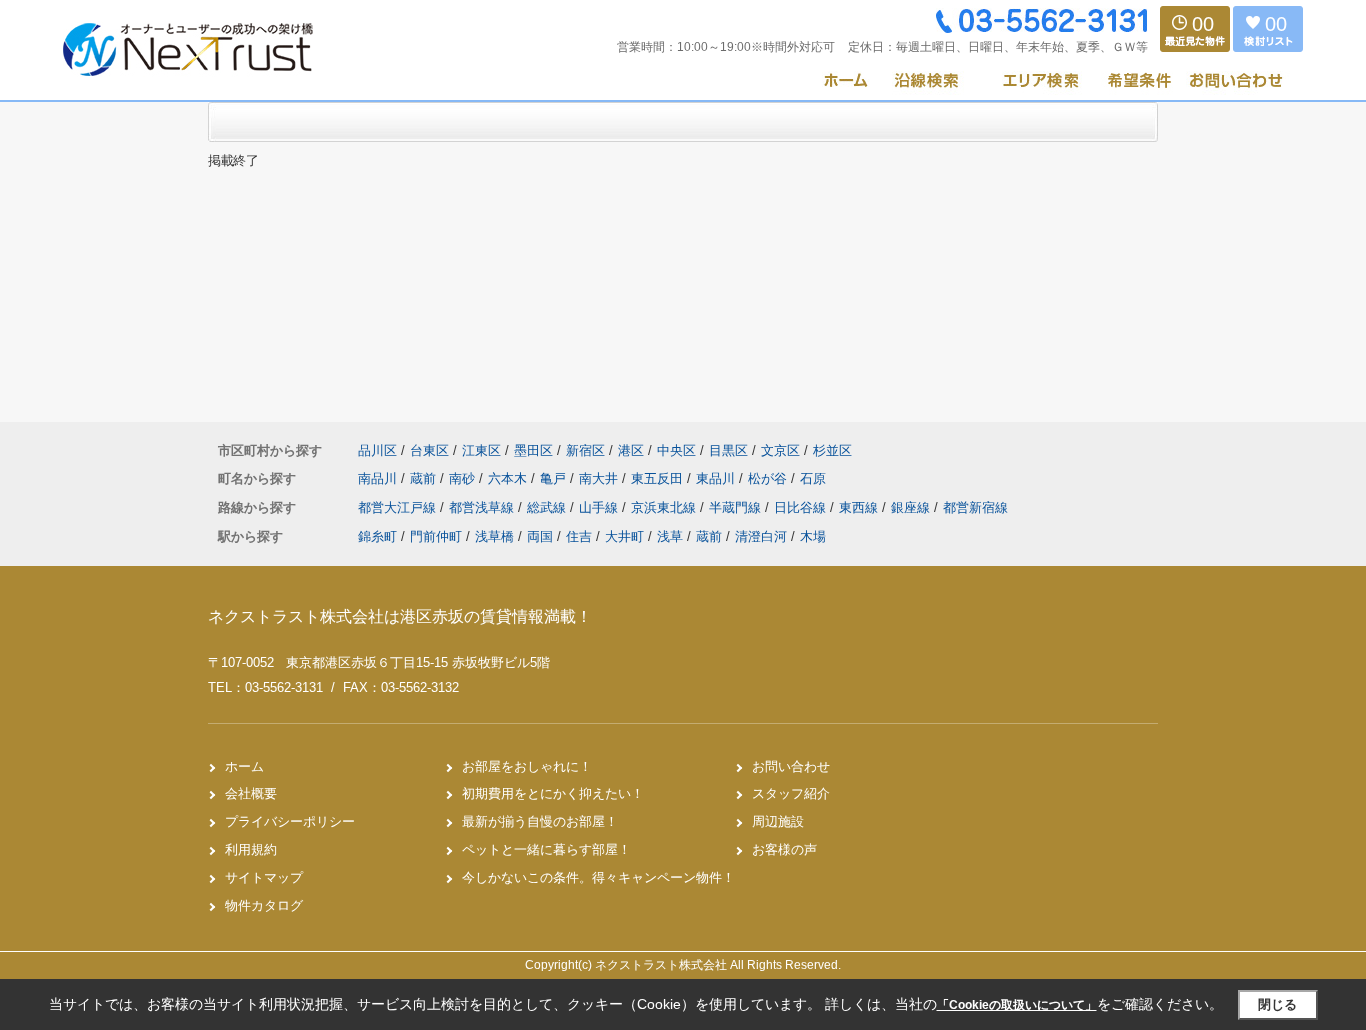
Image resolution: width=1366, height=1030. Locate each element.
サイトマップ (264, 877)
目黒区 (728, 450)
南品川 (379, 478)
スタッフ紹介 (791, 793)
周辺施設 (778, 821)
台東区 (429, 450)
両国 (540, 536)
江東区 (481, 450)
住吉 (579, 536)
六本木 (509, 478)
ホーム (244, 766)
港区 (631, 450)
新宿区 (585, 450)
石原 (813, 478)
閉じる (1277, 1004)
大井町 (624, 536)
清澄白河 (761, 536)
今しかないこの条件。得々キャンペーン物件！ (598, 877)
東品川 (717, 478)
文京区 (780, 450)
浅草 (670, 536)
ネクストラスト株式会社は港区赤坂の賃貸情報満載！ (400, 616)
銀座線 (912, 507)
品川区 (377, 450)
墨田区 (533, 450)
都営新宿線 (975, 507)
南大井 (600, 478)
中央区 (676, 450)
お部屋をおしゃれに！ (527, 766)
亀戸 (555, 478)
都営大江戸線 (399, 507)
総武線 (548, 507)
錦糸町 (377, 536)
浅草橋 (494, 536)
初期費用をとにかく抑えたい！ (553, 793)
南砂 (464, 478)
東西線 (860, 507)
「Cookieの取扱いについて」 (1017, 1005)
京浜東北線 (665, 507)
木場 (813, 536)
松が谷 (769, 478)
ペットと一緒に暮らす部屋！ (546, 849)
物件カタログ (264, 905)
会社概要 (251, 793)
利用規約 (251, 849)
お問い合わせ (791, 766)
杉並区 (832, 450)
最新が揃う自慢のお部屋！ (540, 821)
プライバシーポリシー (290, 821)
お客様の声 (784, 849)
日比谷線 (802, 507)
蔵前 (425, 478)
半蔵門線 (737, 507)
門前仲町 (436, 536)
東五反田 (659, 478)
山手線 (600, 507)
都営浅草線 (483, 507)
